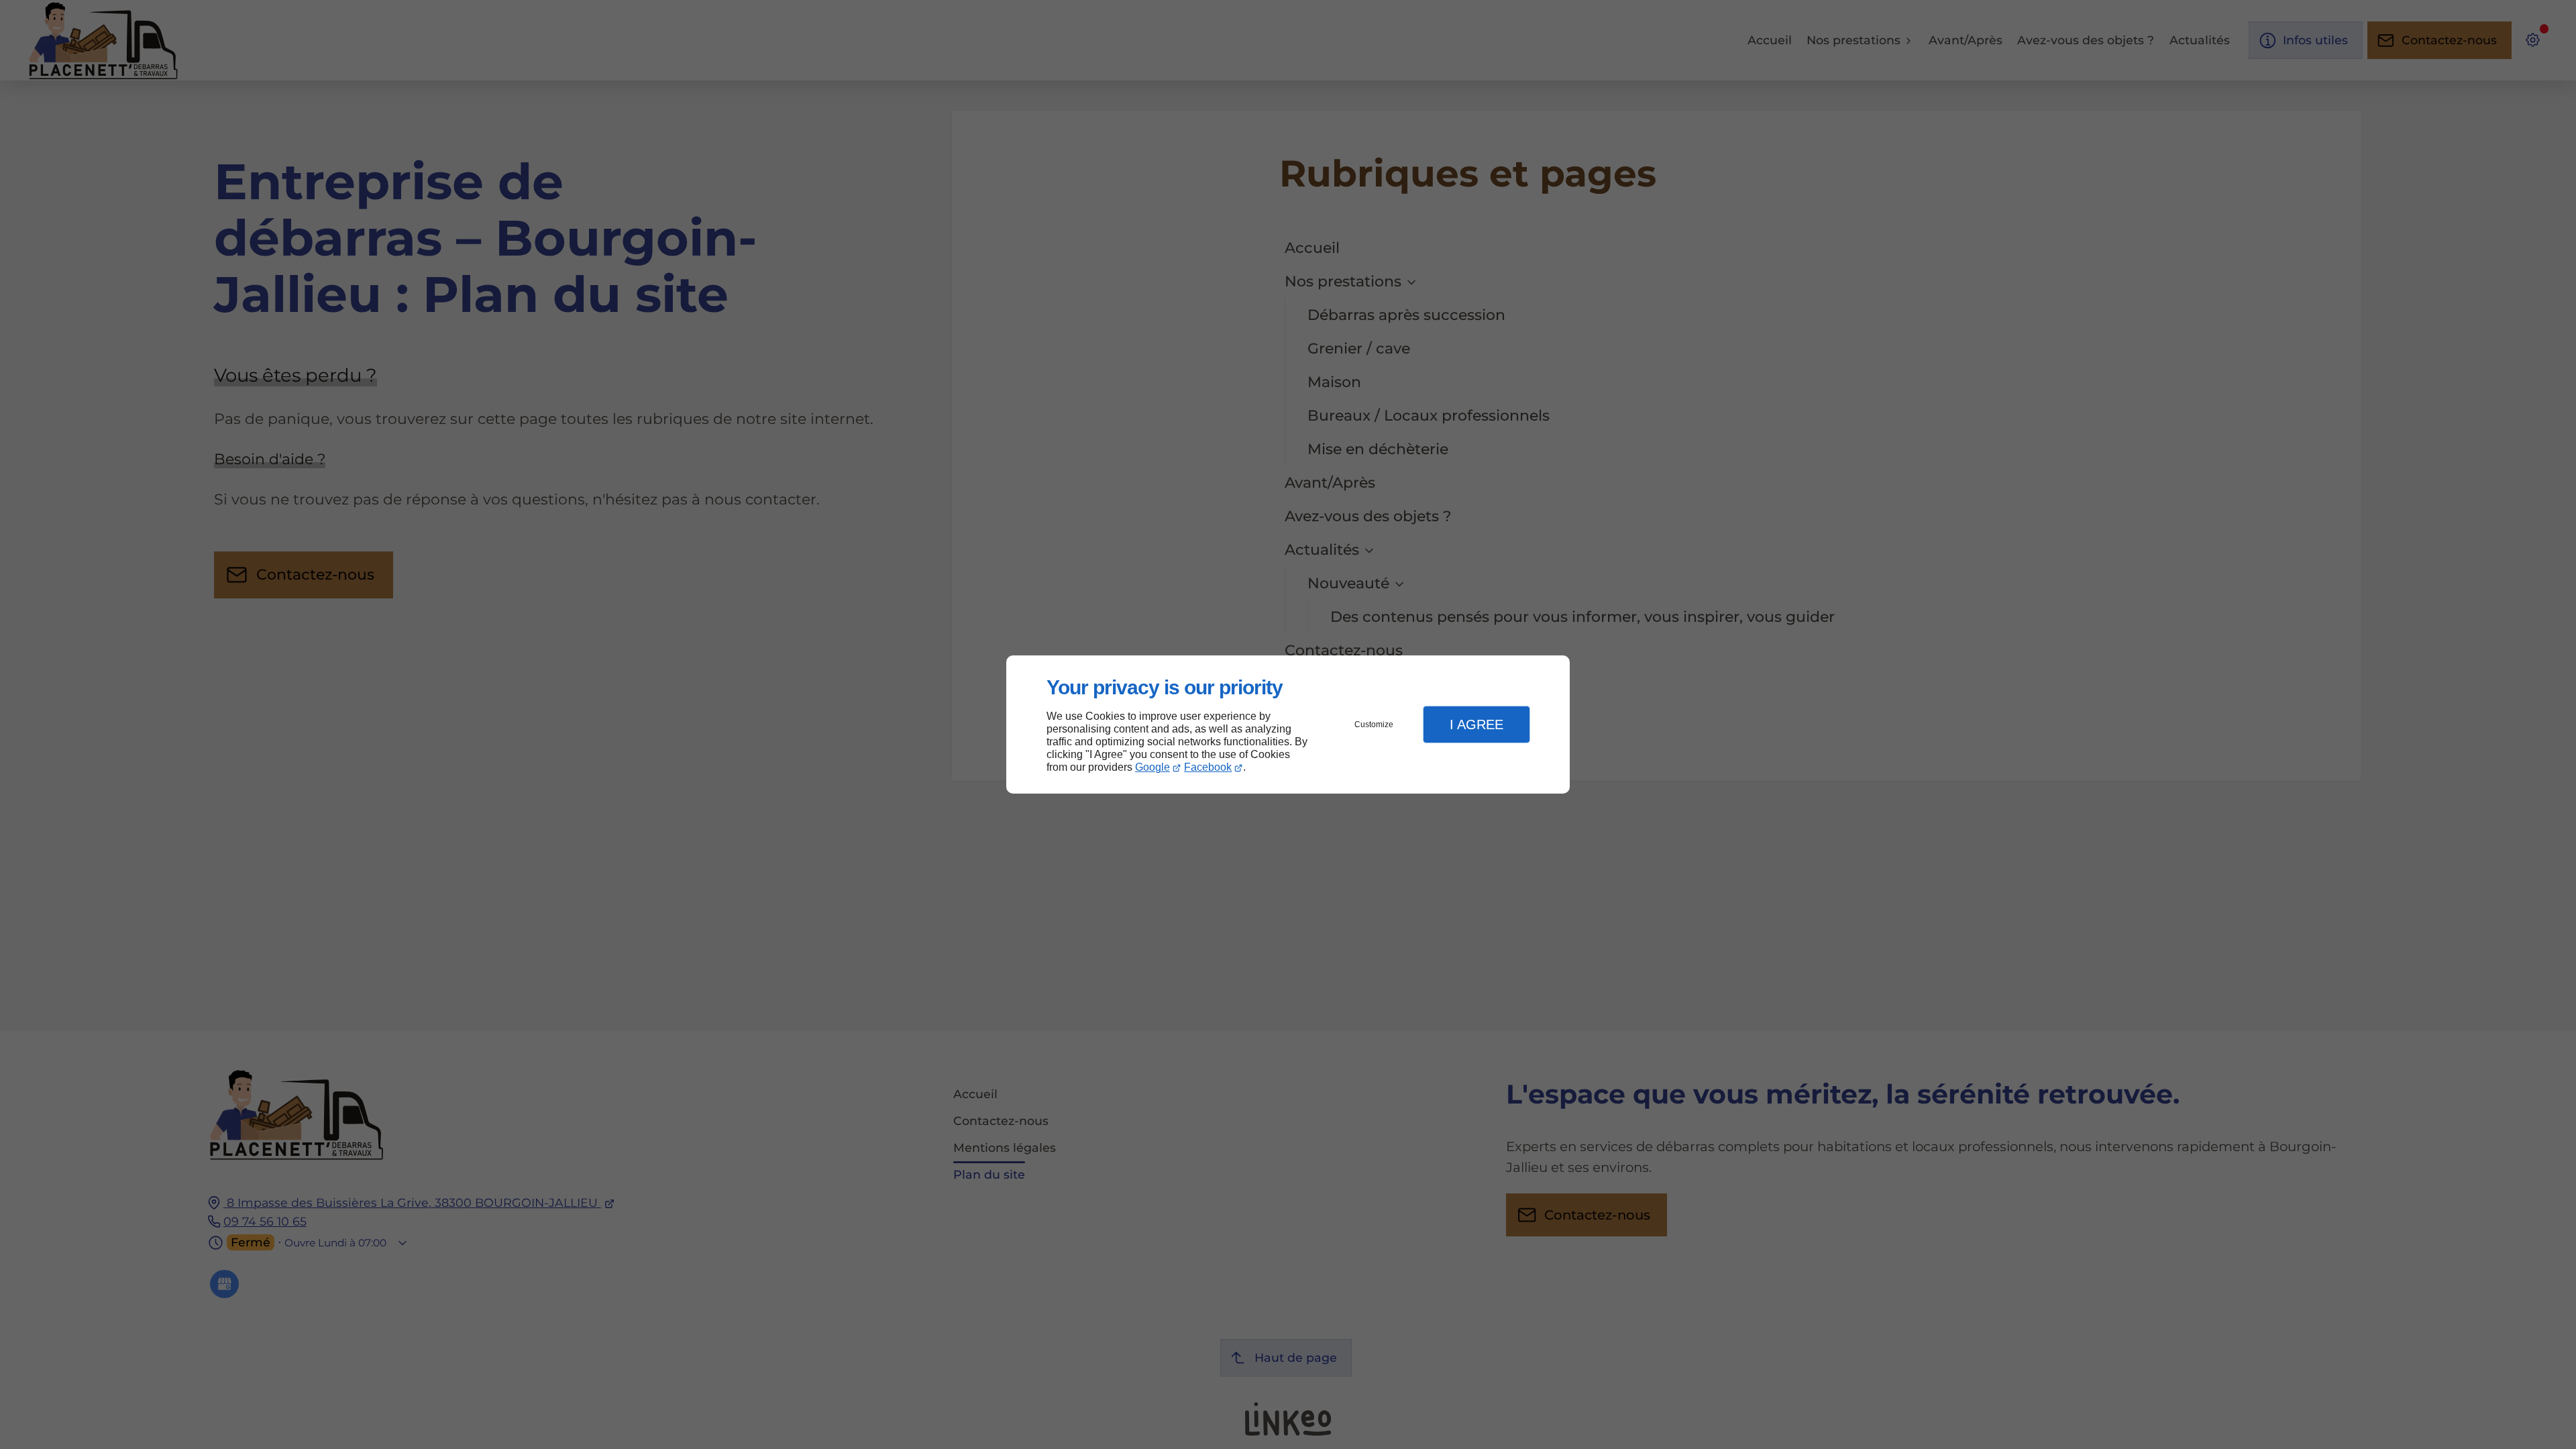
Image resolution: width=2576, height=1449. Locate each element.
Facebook (1208, 767)
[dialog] (1288, 725)
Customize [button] (1374, 724)
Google (1152, 767)
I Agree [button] (1477, 724)
